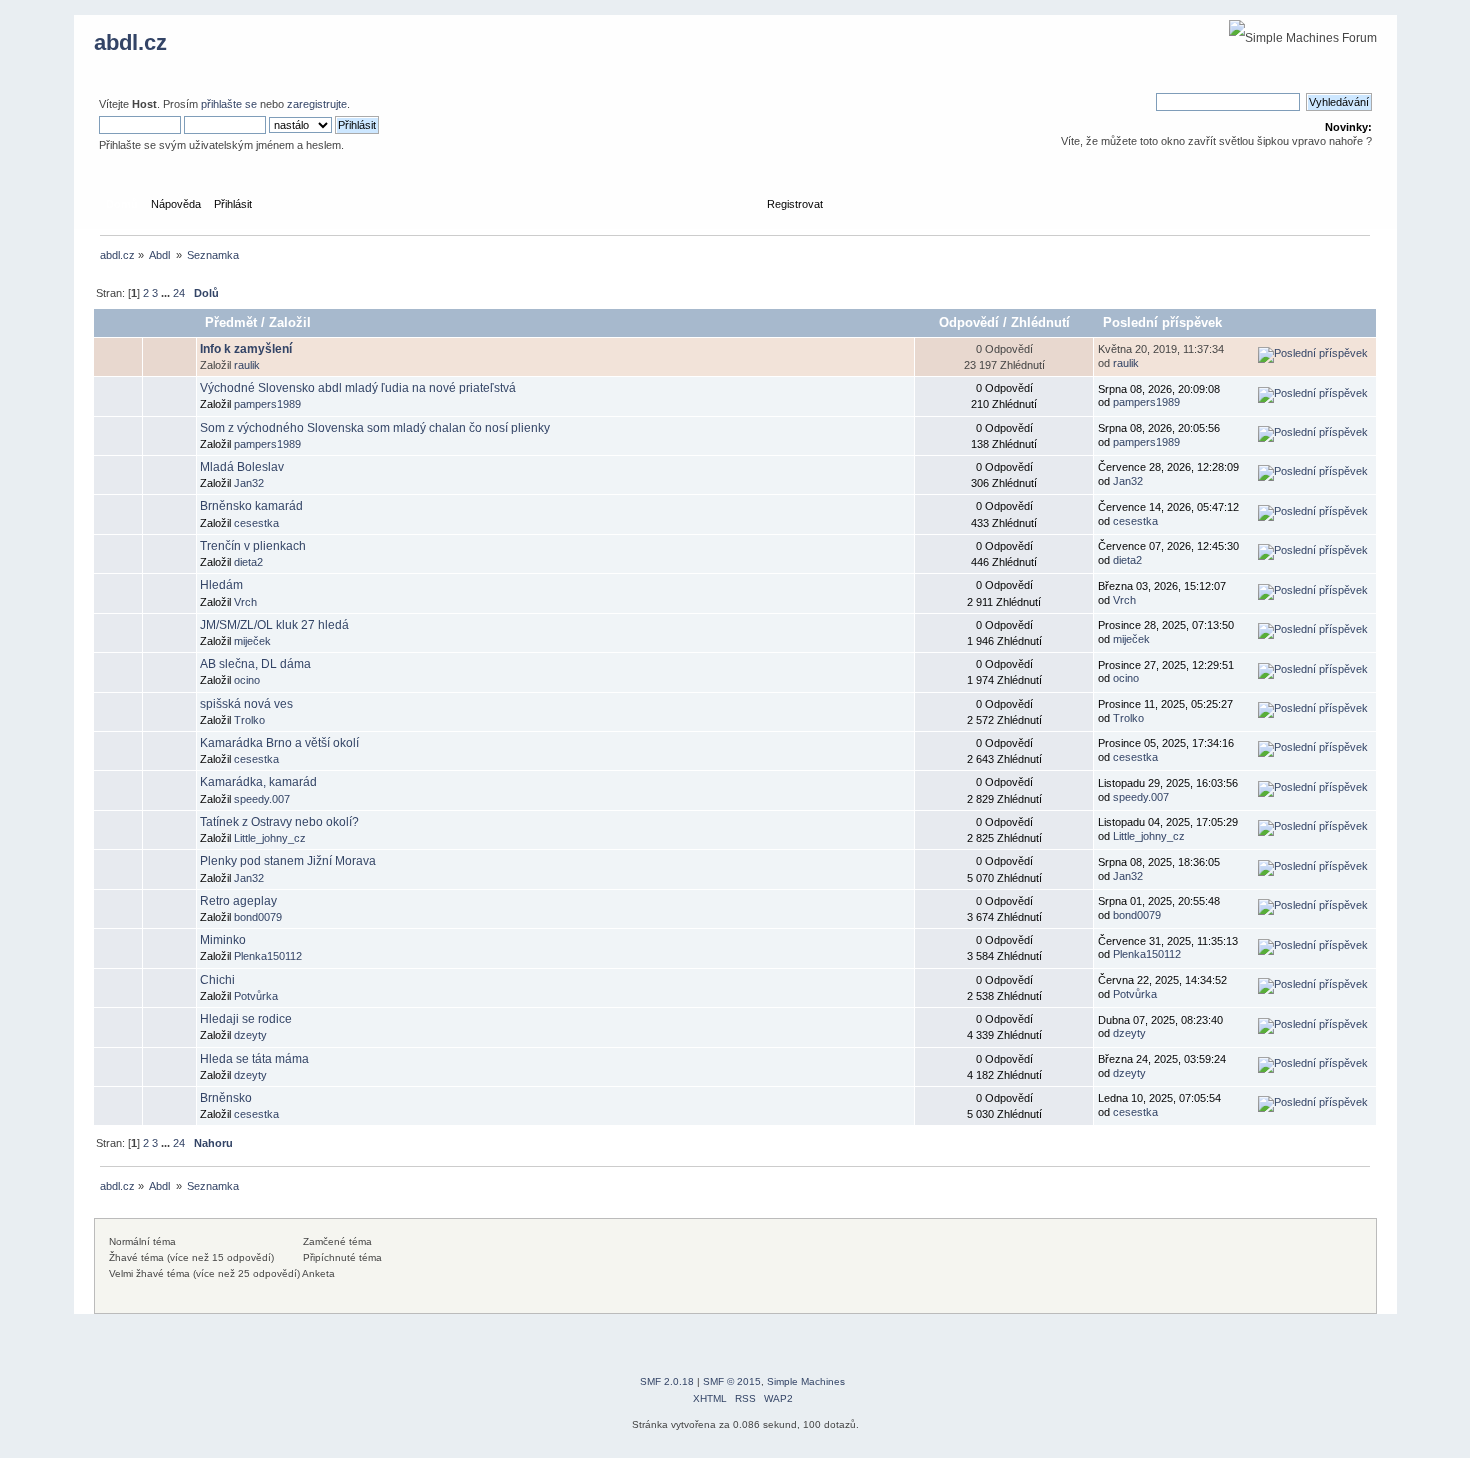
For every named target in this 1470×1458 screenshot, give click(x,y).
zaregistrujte (317, 104)
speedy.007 (262, 799)
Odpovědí (969, 322)
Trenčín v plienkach (253, 546)
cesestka (256, 523)
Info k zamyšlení (246, 349)
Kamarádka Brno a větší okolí (279, 743)
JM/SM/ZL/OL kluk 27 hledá (274, 625)
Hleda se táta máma (254, 1059)
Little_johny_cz (270, 838)
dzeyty (250, 1035)
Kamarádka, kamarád (258, 782)
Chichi (217, 980)
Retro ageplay (238, 901)
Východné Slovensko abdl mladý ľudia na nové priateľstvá (358, 388)
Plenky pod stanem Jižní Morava (288, 861)
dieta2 (248, 562)
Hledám (221, 585)
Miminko (223, 940)
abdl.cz (130, 42)
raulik (247, 365)
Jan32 (249, 483)
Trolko (249, 720)
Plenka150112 (268, 956)
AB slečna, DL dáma (255, 664)
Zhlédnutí (1040, 322)
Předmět (231, 322)
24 (179, 293)
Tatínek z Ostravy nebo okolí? (279, 822)
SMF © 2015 (732, 1381)
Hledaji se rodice (246, 1019)
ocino (247, 680)
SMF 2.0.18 (667, 1381)
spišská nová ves (246, 704)
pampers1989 (267, 404)
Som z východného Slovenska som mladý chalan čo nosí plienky (375, 428)
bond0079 (258, 917)
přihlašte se (229, 104)
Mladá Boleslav (242, 467)
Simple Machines (806, 1381)
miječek (252, 641)
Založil (290, 322)
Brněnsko (226, 1098)
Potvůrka (256, 996)
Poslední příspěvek (1164, 322)
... (167, 293)
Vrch (245, 602)
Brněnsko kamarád (251, 506)
